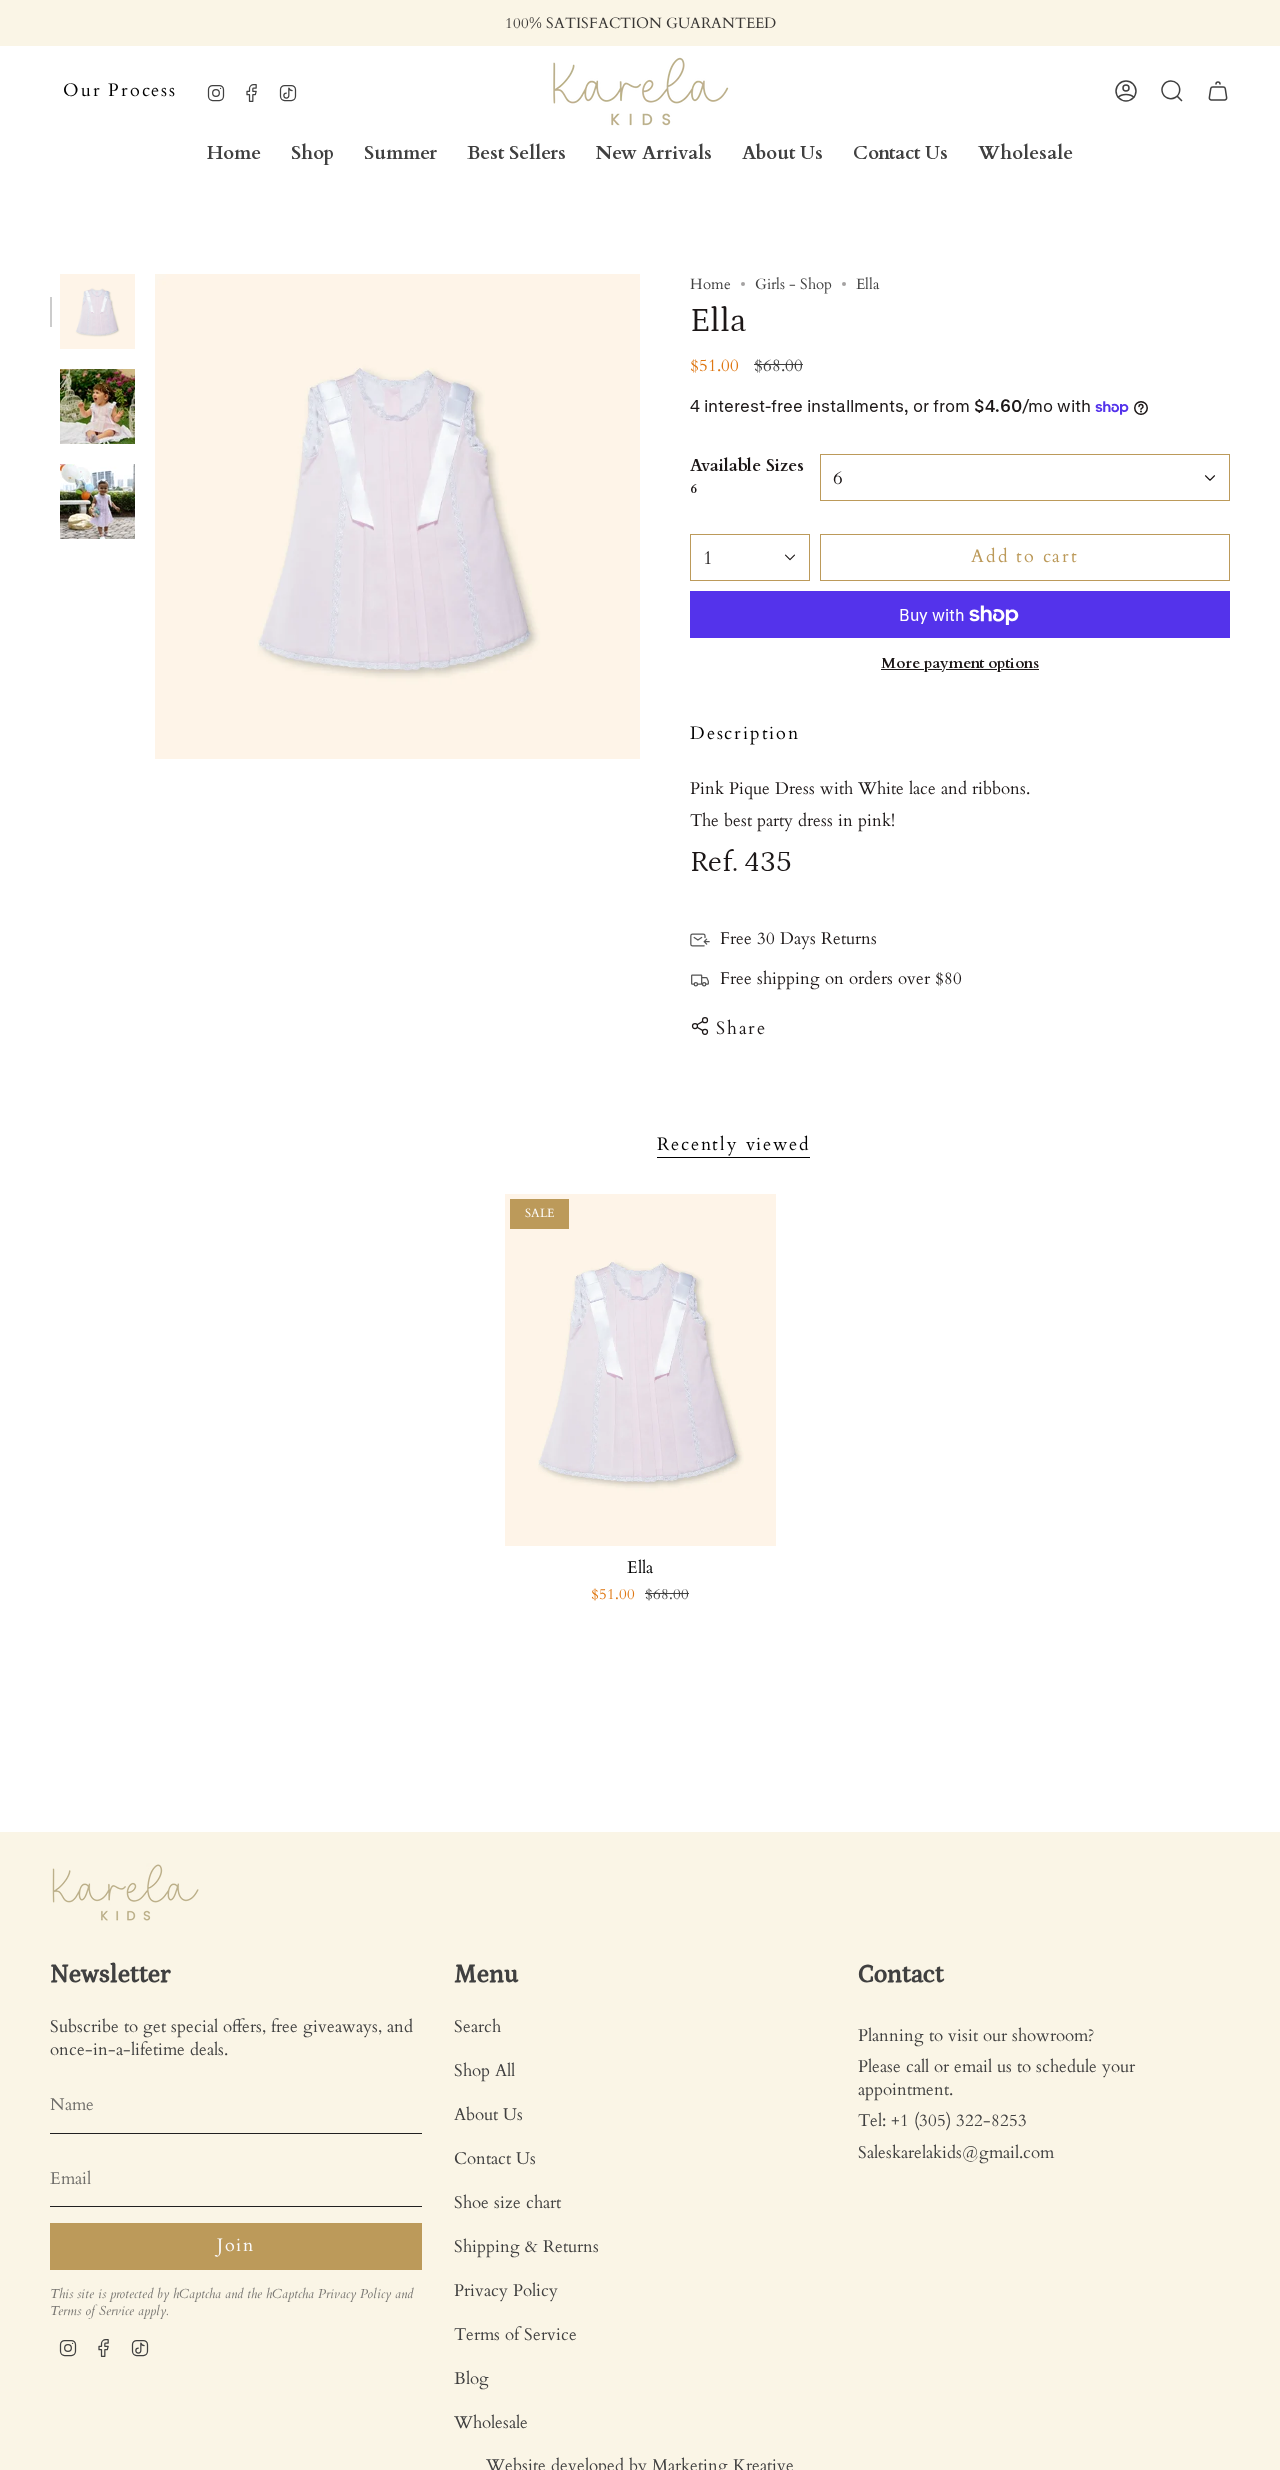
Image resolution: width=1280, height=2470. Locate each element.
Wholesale (491, 2422)
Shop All (484, 2070)
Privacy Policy (354, 2294)
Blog (471, 2378)
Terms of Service (92, 2311)
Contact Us (495, 2158)
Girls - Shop (793, 284)
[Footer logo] (125, 1892)
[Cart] (1218, 91)
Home (710, 284)
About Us (488, 2114)
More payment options (960, 663)
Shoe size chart (507, 2202)
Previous (155, 517)
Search (477, 2026)
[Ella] (640, 1370)
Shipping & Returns (526, 2246)
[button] (312, 153)
